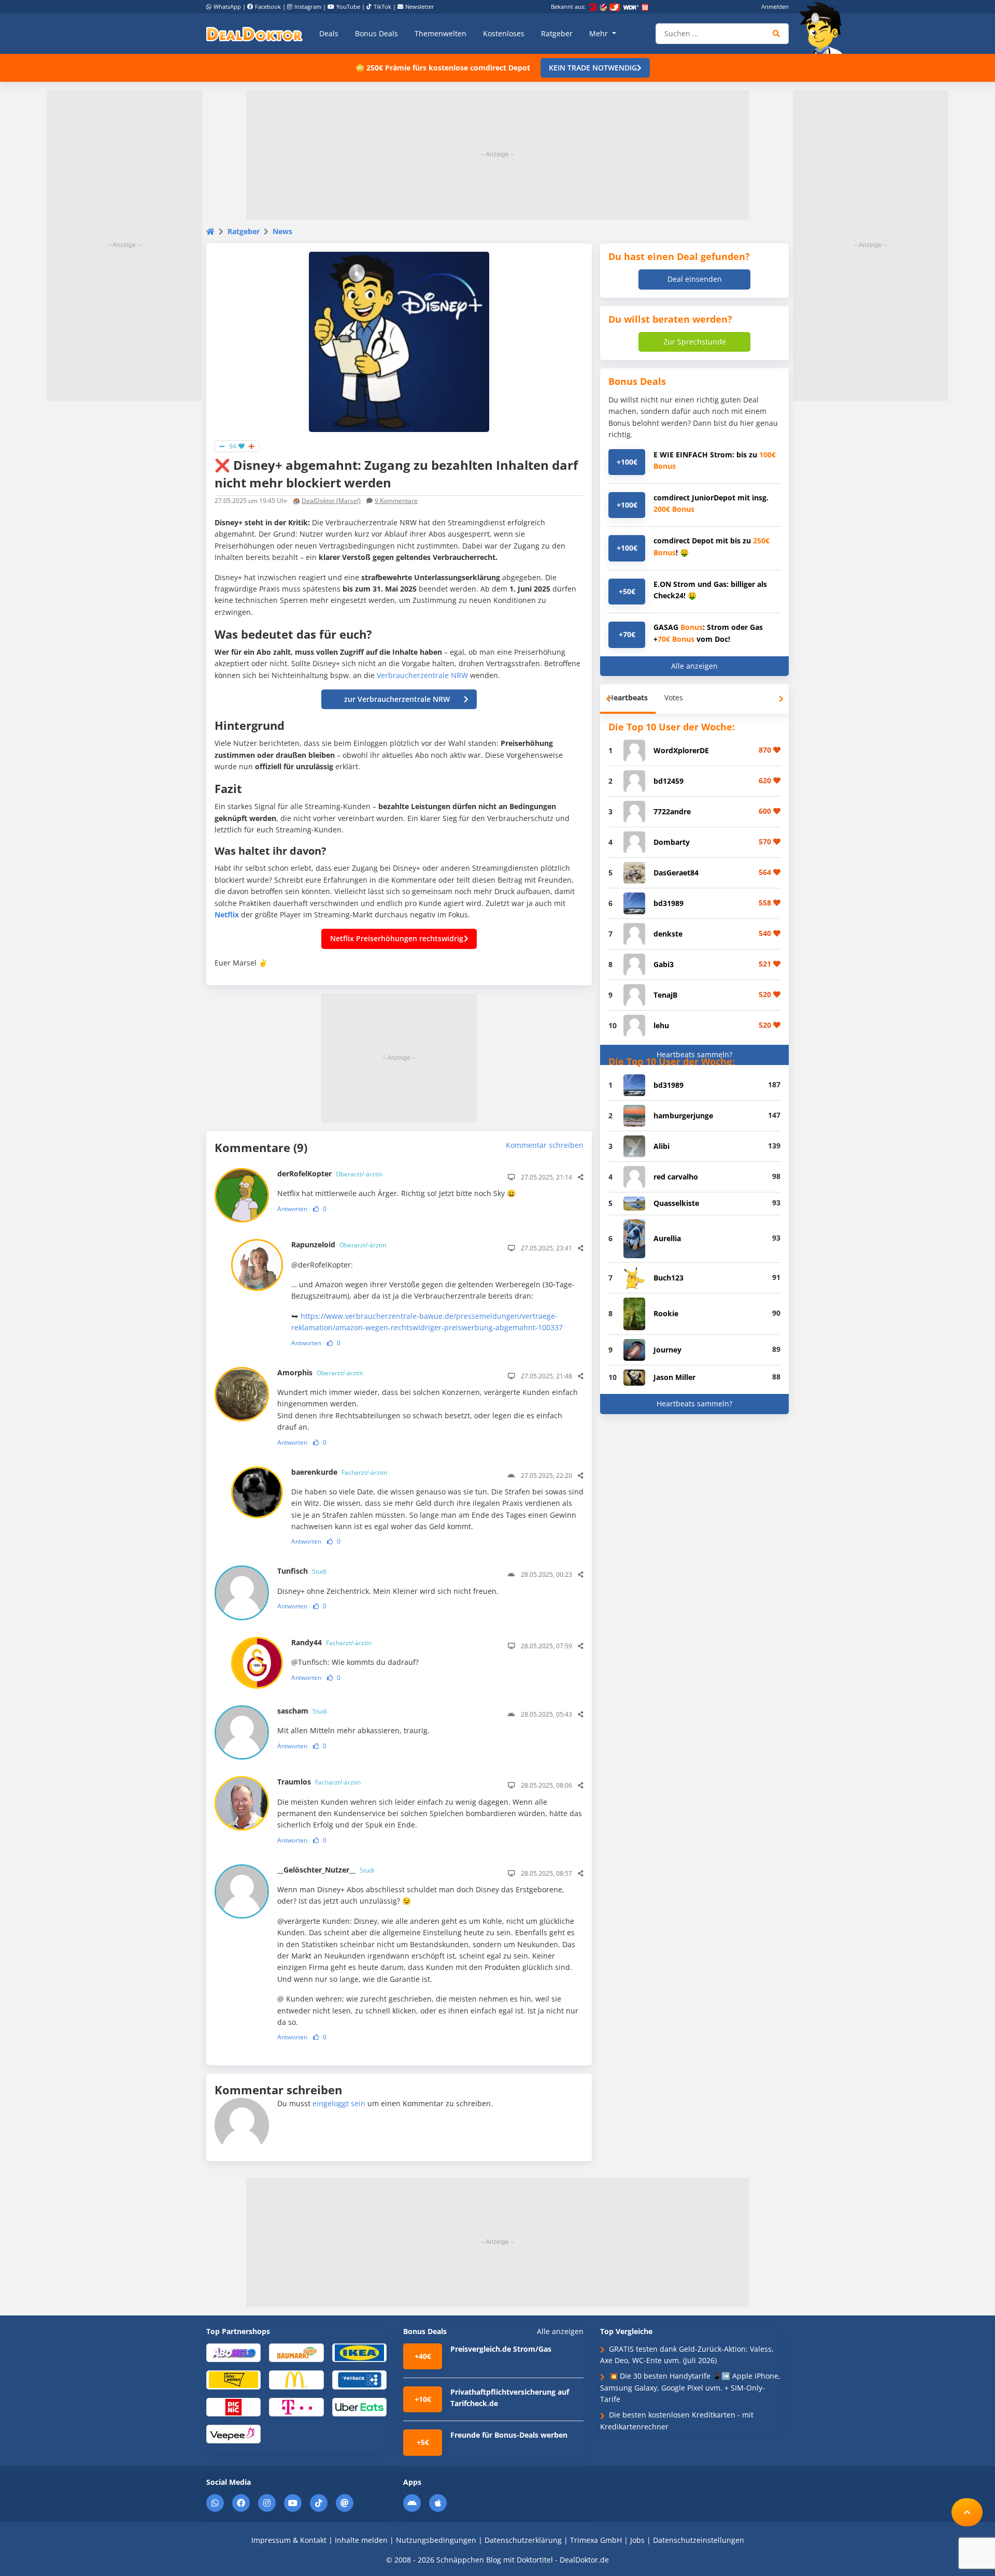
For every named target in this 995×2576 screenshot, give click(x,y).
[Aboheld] (233, 2352)
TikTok (382, 6)
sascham (302, 1711)
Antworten (292, 1209)
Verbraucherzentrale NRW (422, 675)
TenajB (665, 995)
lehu (661, 1025)
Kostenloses (504, 33)
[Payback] (359, 2379)
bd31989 (669, 903)
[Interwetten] (233, 2379)
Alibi (662, 1146)
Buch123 (669, 1278)
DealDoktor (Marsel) (331, 501)
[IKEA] (359, 2352)
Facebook (268, 6)
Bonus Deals (376, 33)
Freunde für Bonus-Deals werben (509, 2435)
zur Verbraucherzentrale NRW (397, 699)
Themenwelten (440, 33)
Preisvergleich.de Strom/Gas (501, 2349)
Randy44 (331, 1642)
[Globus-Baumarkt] (296, 2352)
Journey (667, 1350)
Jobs (637, 2540)
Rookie (666, 1313)
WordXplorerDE (681, 750)
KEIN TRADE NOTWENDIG (593, 68)
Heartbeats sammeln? (694, 1054)
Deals (329, 33)
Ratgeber (557, 33)
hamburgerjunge (683, 1116)
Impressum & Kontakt (289, 2540)
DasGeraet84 (676, 873)
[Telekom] (296, 2406)
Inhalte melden (361, 2540)
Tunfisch (302, 1571)
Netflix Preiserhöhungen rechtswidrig (397, 938)
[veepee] (233, 2433)
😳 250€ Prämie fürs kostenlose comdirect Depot (443, 68)
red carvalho (676, 1177)
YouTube (348, 6)
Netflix (227, 915)
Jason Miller (674, 1377)
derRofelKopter (330, 1174)
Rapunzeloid (339, 1244)
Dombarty (672, 842)
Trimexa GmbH (596, 2540)
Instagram (308, 6)
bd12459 (669, 781)
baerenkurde (339, 1472)
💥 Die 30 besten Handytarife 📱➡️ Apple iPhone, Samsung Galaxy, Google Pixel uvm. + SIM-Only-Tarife (690, 2387)
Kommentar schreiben (545, 1145)
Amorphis (320, 1372)
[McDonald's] (296, 2379)
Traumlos (319, 1782)
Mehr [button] (600, 33)
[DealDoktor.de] (254, 34)
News (282, 231)
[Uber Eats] (359, 2406)
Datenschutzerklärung (523, 2540)
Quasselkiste (676, 1203)
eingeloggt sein (339, 2103)
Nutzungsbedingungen (436, 2540)
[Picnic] (233, 2406)
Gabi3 (664, 964)
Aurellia (667, 1238)
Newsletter (420, 6)
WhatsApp (227, 6)
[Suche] (777, 34)
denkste (668, 934)
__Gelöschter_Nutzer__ (326, 1870)
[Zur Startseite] (824, 28)
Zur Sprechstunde (695, 342)
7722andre (672, 811)
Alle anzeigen (694, 666)
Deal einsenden (695, 279)
